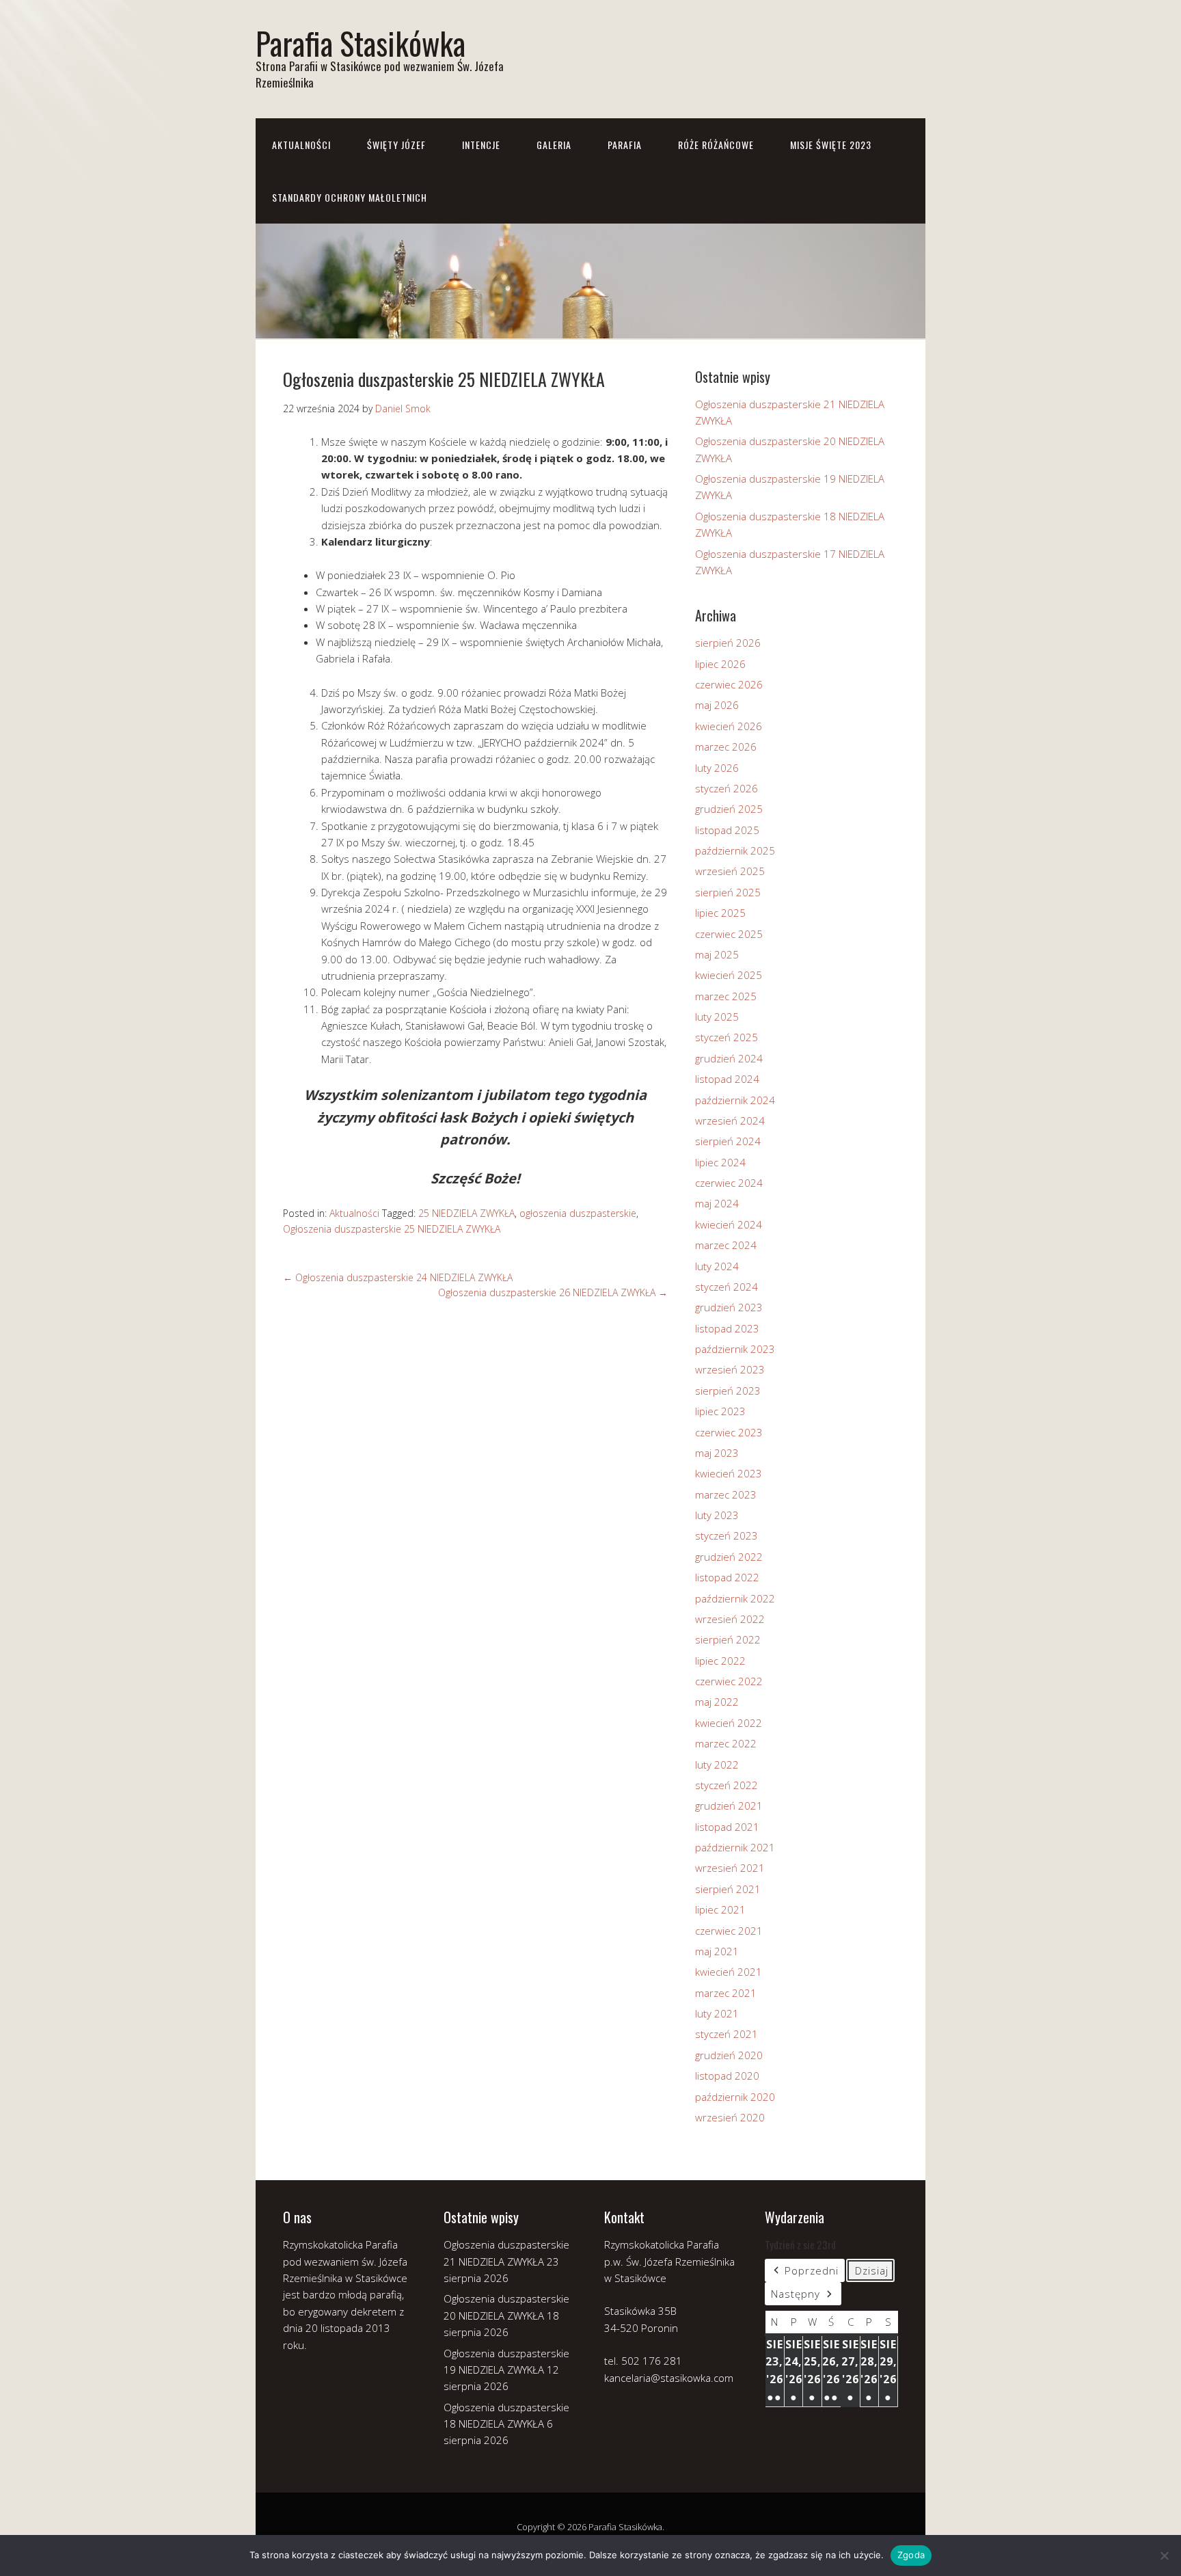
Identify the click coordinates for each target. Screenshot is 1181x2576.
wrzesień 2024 (730, 1121)
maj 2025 (717, 954)
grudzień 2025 (729, 809)
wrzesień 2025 (730, 871)
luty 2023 (717, 1515)
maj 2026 (717, 705)
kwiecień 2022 (729, 1723)
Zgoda (911, 2555)
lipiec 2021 (720, 1909)
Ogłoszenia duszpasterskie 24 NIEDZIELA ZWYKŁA (398, 1277)
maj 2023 (717, 1453)
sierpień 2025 (728, 892)
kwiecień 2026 (729, 726)
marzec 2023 (726, 1494)
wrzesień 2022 (730, 1619)
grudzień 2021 (729, 1806)
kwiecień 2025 (729, 975)
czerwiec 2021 (729, 1931)
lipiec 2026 (720, 664)
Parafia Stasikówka (361, 43)
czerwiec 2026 (729, 684)
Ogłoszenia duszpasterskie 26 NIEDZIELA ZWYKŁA (553, 1292)
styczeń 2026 (727, 788)
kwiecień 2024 (729, 1224)
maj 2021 (717, 1951)
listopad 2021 (727, 1827)
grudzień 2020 (729, 2055)
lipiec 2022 (720, 1661)
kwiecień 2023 (729, 1473)
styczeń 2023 (727, 1535)
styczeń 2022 (727, 1785)
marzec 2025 (726, 996)
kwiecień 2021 (729, 1972)
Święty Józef (396, 145)
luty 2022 (717, 1765)
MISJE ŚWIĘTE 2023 (831, 145)
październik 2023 (735, 1349)
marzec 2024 (726, 1245)
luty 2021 (717, 2013)
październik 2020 (735, 2097)
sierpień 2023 (728, 1391)
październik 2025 (735, 850)
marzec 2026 (726, 747)
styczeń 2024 (727, 1287)
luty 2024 (717, 1266)
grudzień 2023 (729, 1307)
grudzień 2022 (729, 1557)
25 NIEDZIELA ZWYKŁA (466, 1213)
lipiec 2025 (720, 913)
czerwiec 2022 (729, 1681)
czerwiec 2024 (729, 1183)
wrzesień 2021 (730, 1868)
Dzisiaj (872, 2270)
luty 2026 (717, 768)
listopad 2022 (727, 1577)
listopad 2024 (727, 1079)
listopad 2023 (727, 1328)
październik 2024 (735, 1100)
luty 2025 (717, 1017)
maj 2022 (717, 1702)
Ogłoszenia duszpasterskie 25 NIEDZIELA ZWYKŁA (392, 1229)
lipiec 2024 (720, 1162)
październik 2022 (735, 1598)
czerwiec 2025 (729, 934)
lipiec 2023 (720, 1411)
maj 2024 (717, 1203)
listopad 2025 (727, 830)
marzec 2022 (726, 1743)
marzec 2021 (726, 1993)
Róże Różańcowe (716, 145)
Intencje (481, 145)
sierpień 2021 (728, 1889)
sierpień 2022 (728, 1639)
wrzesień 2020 (730, 2117)
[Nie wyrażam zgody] (1164, 2555)
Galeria (554, 145)
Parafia (625, 145)
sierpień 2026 (728, 643)
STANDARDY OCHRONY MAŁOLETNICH (350, 197)
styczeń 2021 (727, 2034)
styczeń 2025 (727, 1037)
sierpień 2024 (728, 1141)
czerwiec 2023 (729, 1432)
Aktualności (301, 145)
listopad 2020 (727, 2076)
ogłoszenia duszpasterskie (578, 1213)
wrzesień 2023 (730, 1369)
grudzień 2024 (729, 1058)
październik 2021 (735, 1847)
